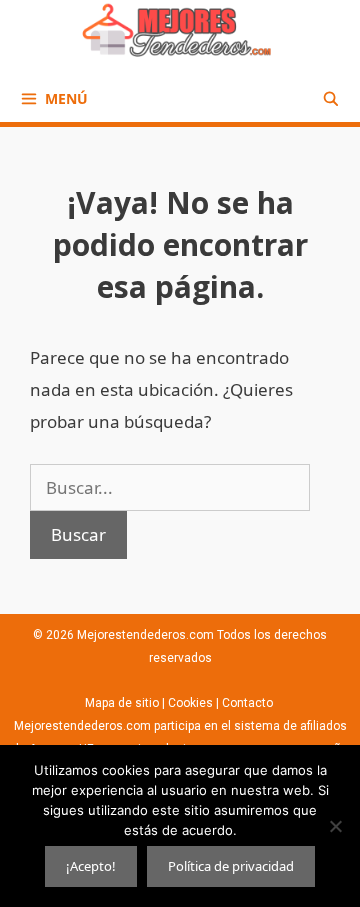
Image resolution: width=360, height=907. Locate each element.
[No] (335, 826)
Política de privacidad (231, 866)
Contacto (249, 703)
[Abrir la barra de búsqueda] (331, 98)
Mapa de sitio (123, 703)
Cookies (190, 703)
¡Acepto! (91, 866)
